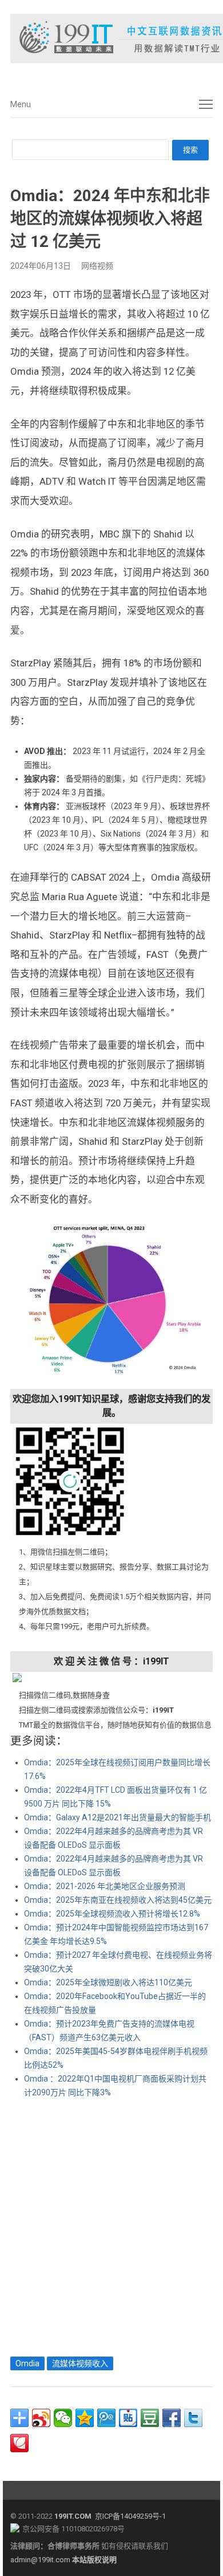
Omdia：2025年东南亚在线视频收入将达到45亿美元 (118, 1900)
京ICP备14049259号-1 (130, 2516)
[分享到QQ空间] (85, 2418)
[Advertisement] (111, 2225)
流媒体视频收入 (80, 2363)
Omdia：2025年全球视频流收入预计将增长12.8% (112, 1914)
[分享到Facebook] (172, 2418)
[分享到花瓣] (19, 2443)
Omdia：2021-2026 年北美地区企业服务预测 (105, 1886)
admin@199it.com (41, 2560)
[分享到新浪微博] (41, 2418)
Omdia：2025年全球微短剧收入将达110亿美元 (108, 1982)
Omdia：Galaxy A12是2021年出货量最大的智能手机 (118, 1817)
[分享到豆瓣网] (150, 2418)
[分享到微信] (63, 2418)
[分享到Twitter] (193, 2418)
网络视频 (97, 266)
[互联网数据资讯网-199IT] (111, 38)
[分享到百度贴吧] (128, 2418)
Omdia (27, 2363)
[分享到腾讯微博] (106, 2418)
